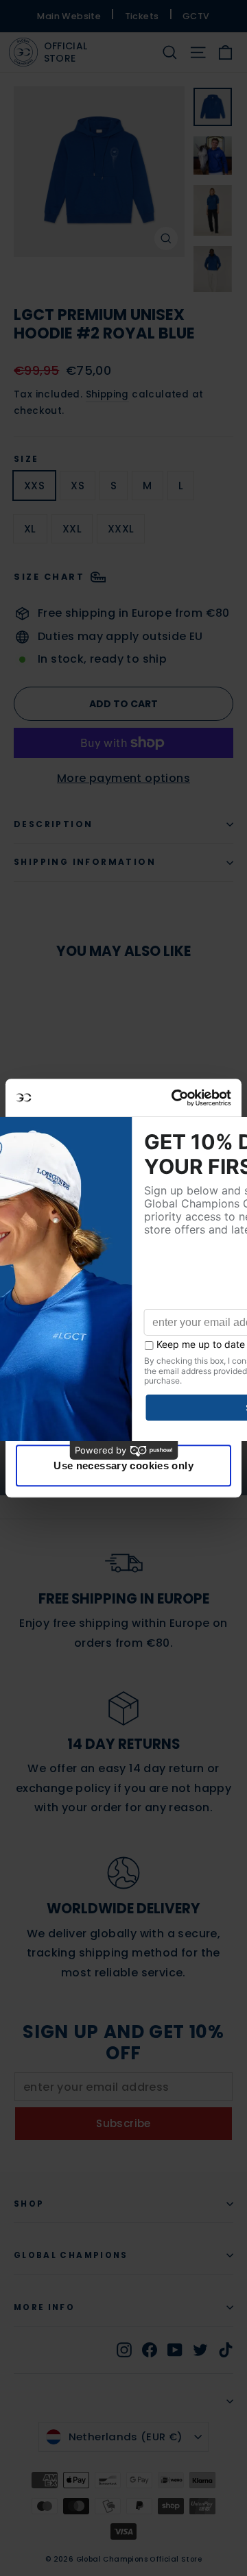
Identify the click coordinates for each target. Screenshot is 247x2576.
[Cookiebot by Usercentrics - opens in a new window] (174, 1098)
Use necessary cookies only (123, 1465)
